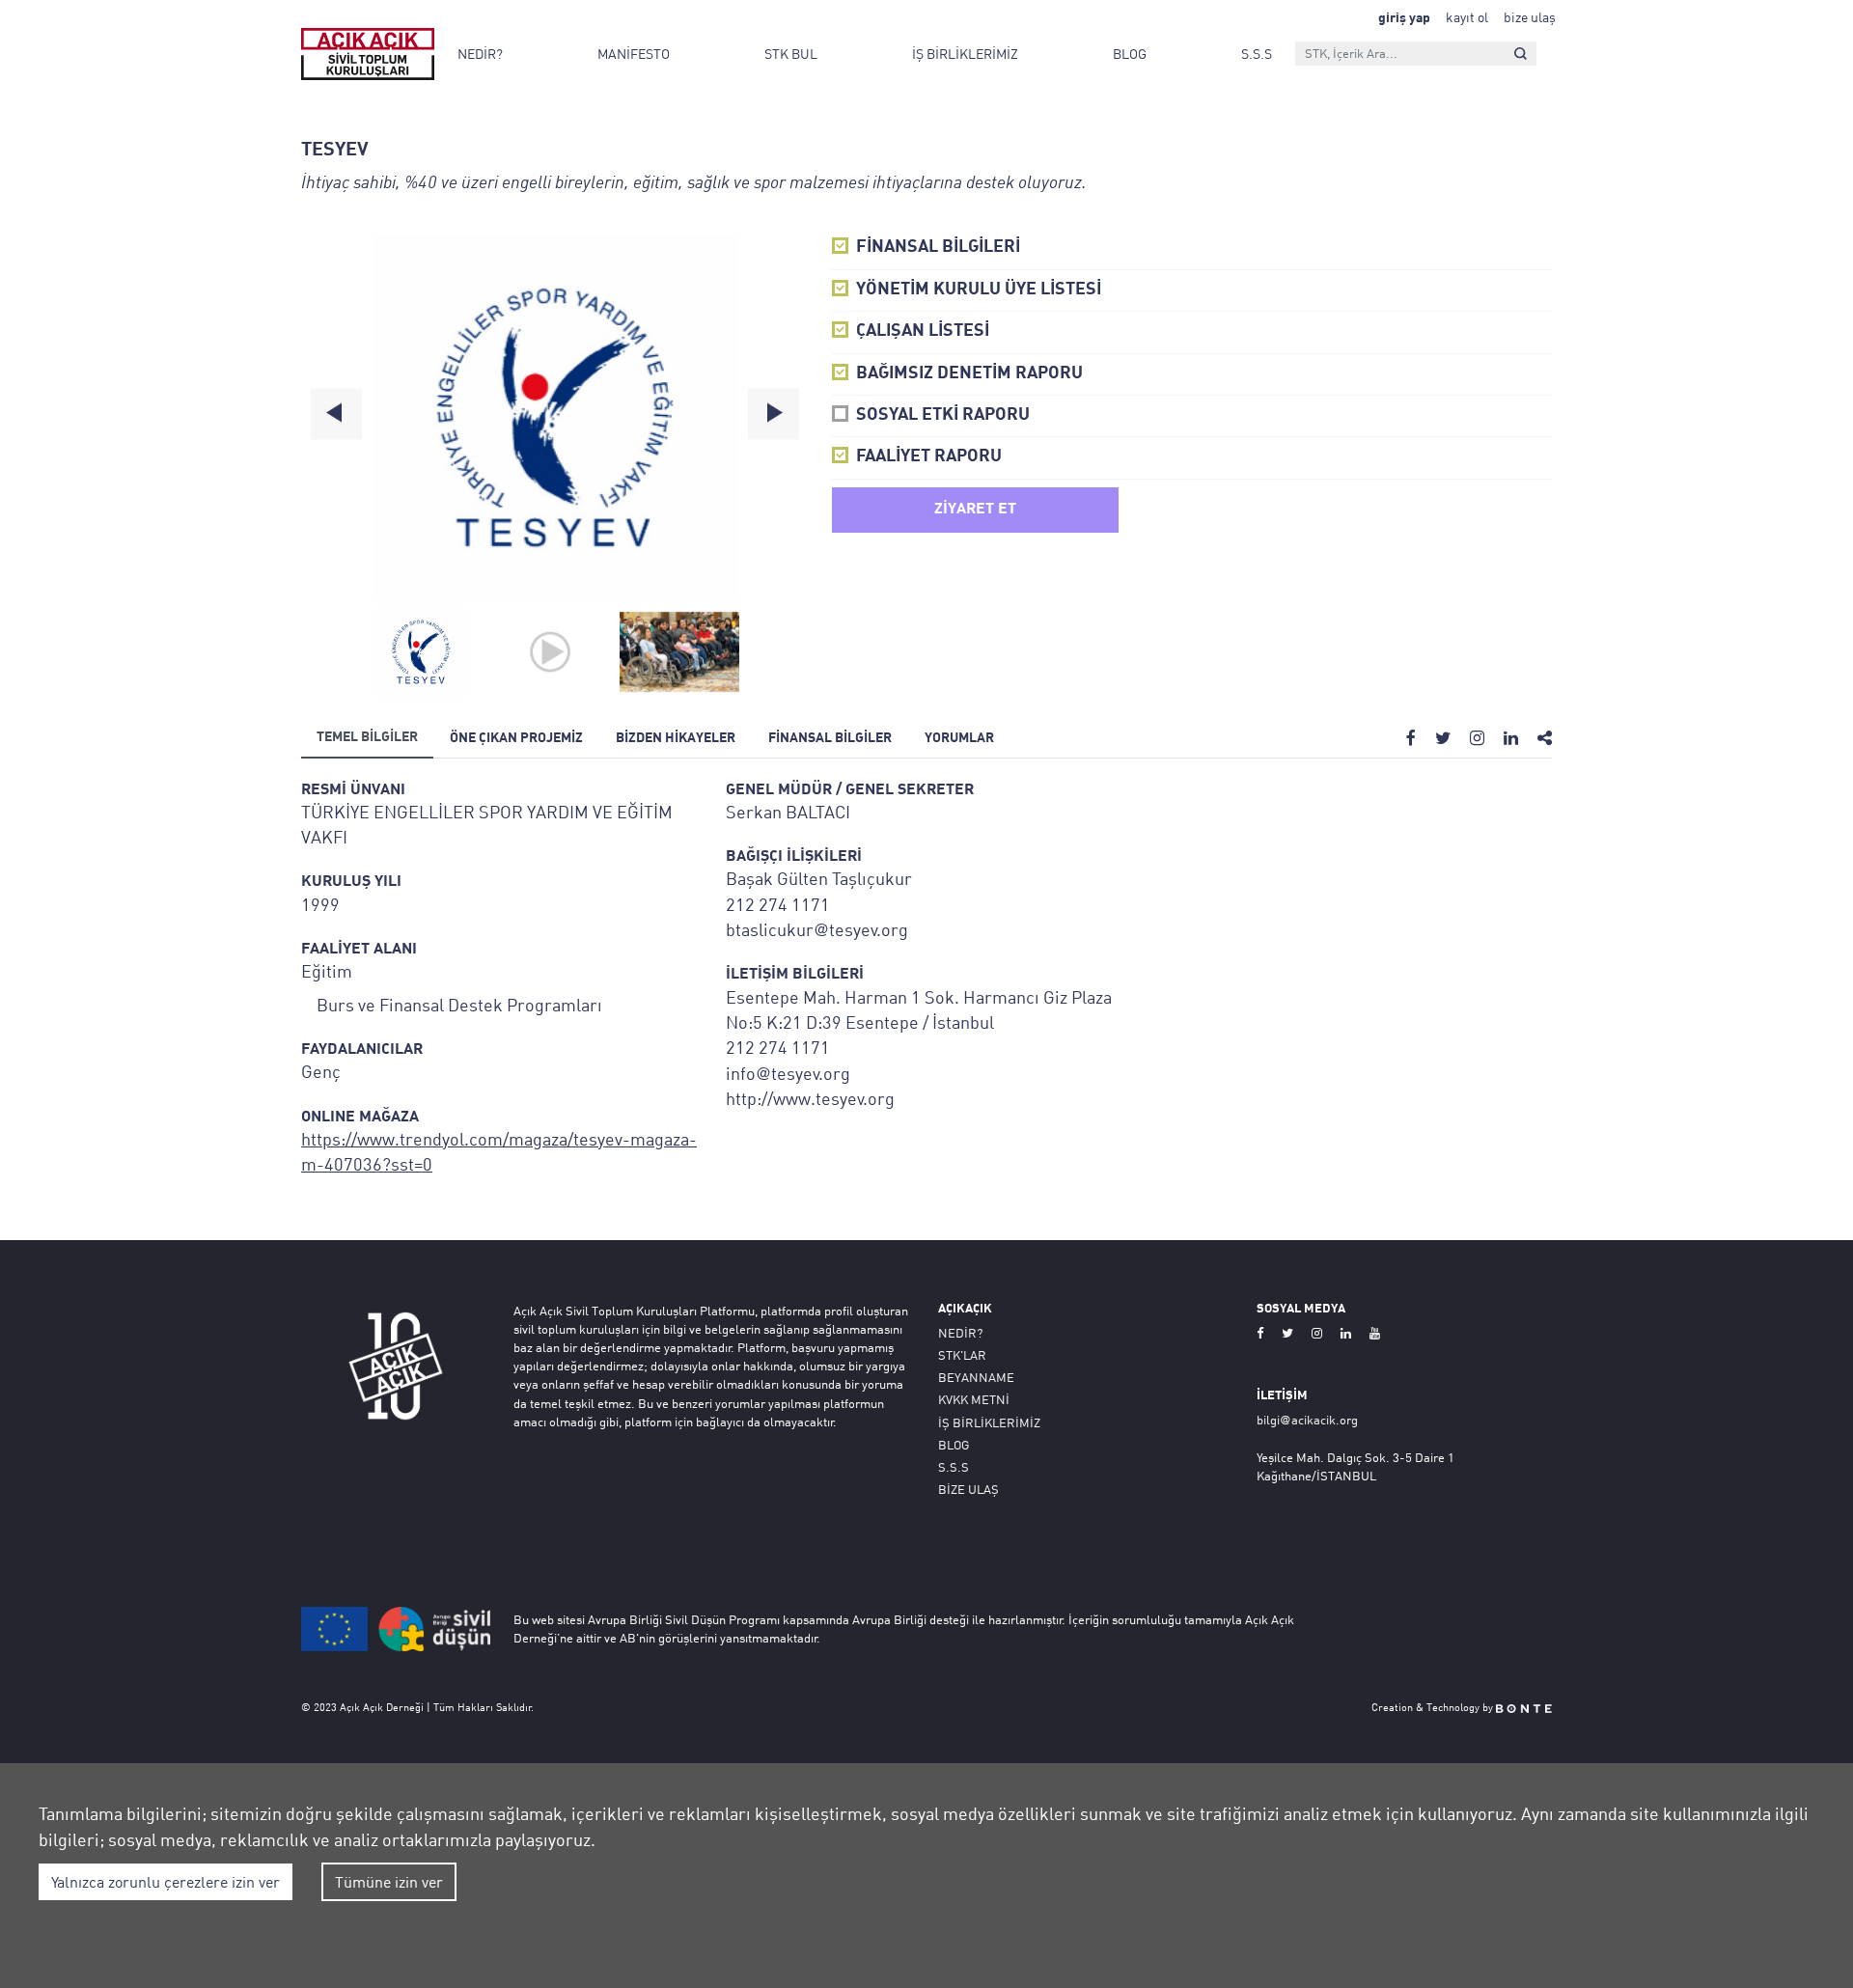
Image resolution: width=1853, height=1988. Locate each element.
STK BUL (791, 54)
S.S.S (1257, 54)
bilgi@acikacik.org (1307, 1420)
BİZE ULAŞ (968, 1489)
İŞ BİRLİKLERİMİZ (965, 54)
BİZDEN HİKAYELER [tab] (676, 739)
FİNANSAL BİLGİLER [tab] (830, 739)
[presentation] (336, 414)
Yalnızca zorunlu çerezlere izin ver (166, 1882)
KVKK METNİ (974, 1399)
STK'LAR (962, 1355)
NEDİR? (480, 54)
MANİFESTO (634, 54)
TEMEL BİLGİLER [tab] (367, 738)
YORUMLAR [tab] (959, 739)
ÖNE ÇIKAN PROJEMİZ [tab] (516, 739)
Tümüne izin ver (389, 1882)
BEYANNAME (976, 1377)
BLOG (1130, 54)
